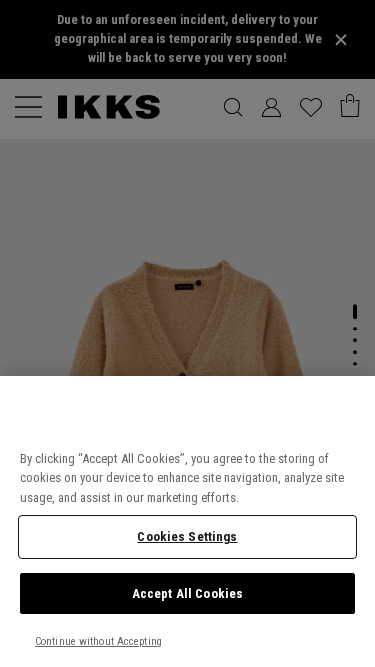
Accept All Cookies (187, 593)
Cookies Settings (187, 536)
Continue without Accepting (98, 641)
